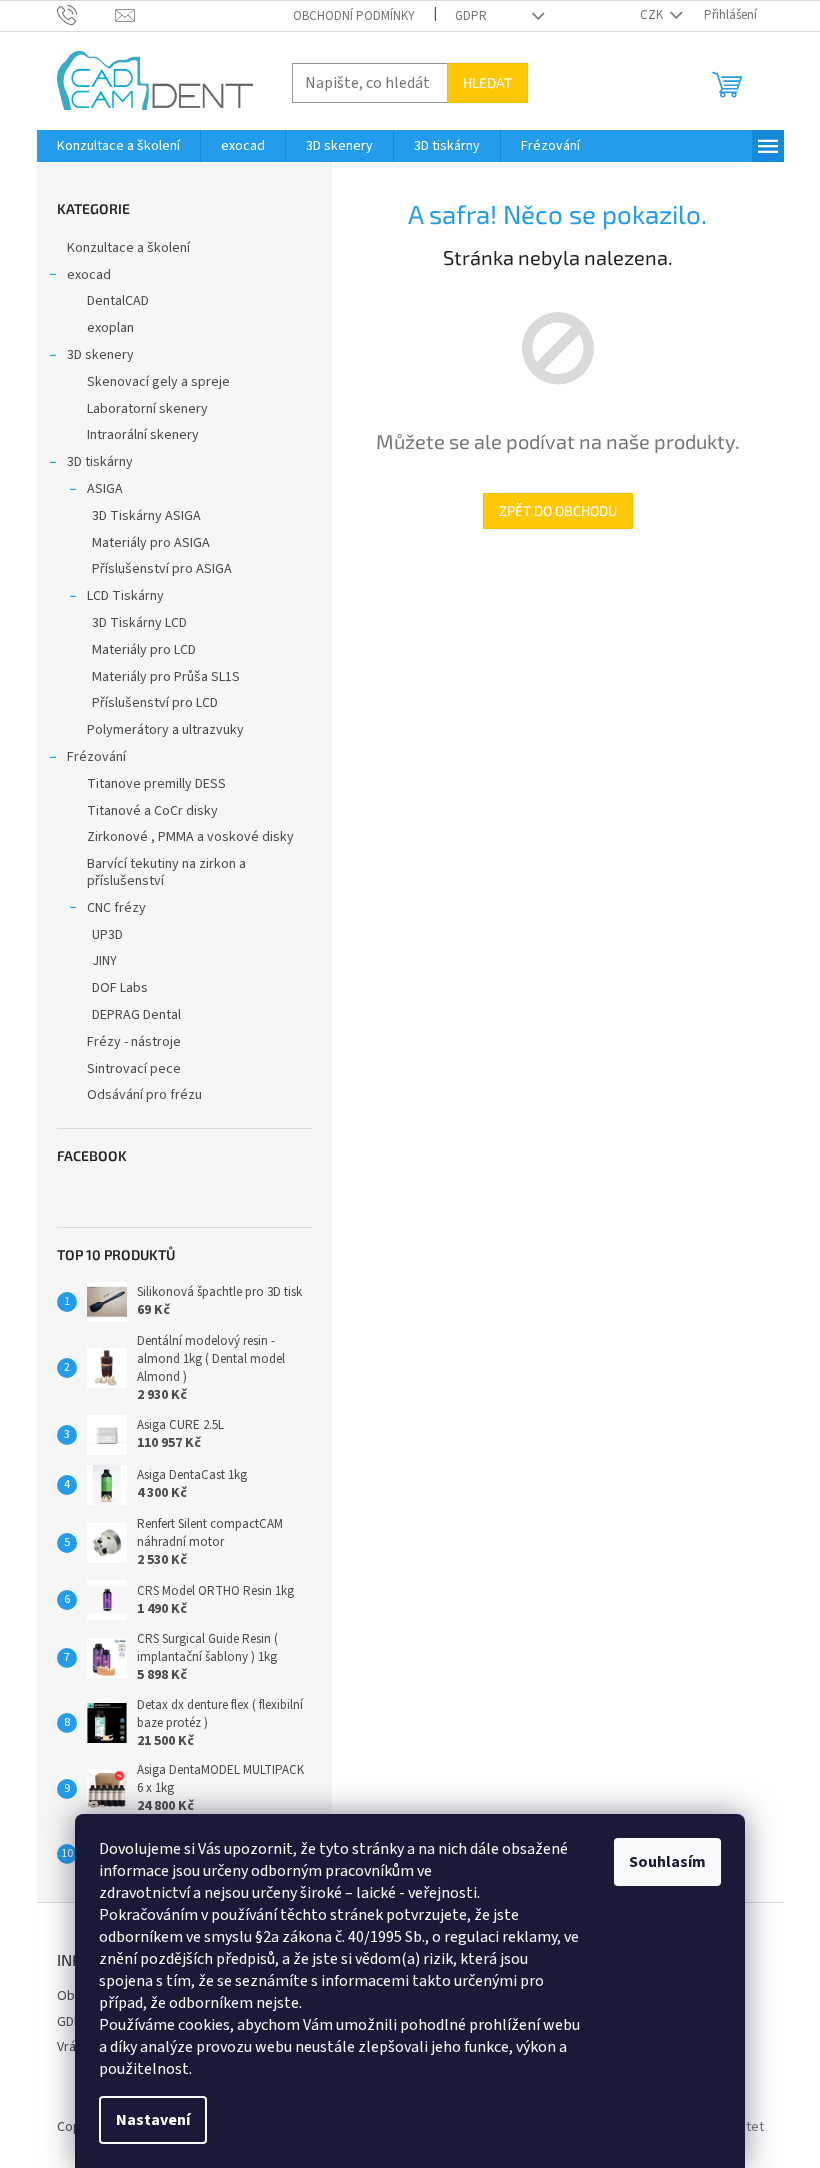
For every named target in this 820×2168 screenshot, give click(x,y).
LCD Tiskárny (125, 596)
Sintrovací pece (134, 1069)
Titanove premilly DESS (156, 784)
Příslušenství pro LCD (155, 703)
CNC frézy (116, 908)
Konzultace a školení (128, 248)
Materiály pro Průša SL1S (166, 677)
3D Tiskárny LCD (139, 623)
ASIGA (105, 489)
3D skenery (100, 355)
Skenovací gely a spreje (158, 382)
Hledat (487, 82)
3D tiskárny (100, 462)
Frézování (96, 757)
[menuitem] (118, 146)
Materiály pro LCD (144, 650)
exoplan (110, 328)
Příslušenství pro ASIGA (162, 569)
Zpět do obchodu (558, 510)
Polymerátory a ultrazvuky (165, 730)
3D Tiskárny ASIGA (146, 516)
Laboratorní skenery (147, 409)
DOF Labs (120, 988)
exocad (89, 275)
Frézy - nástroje (134, 1042)
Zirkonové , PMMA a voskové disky (190, 837)
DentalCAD (118, 301)
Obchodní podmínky (354, 16)
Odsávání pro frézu (144, 1095)
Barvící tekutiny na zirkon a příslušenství (166, 872)
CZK (653, 15)
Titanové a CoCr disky (152, 811)
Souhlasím (667, 1862)
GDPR (471, 16)
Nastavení (153, 2120)
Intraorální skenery (143, 435)
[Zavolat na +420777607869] (86, 15)
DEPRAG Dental (136, 1015)
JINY (104, 961)
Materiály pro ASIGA (151, 543)
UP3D (107, 935)
